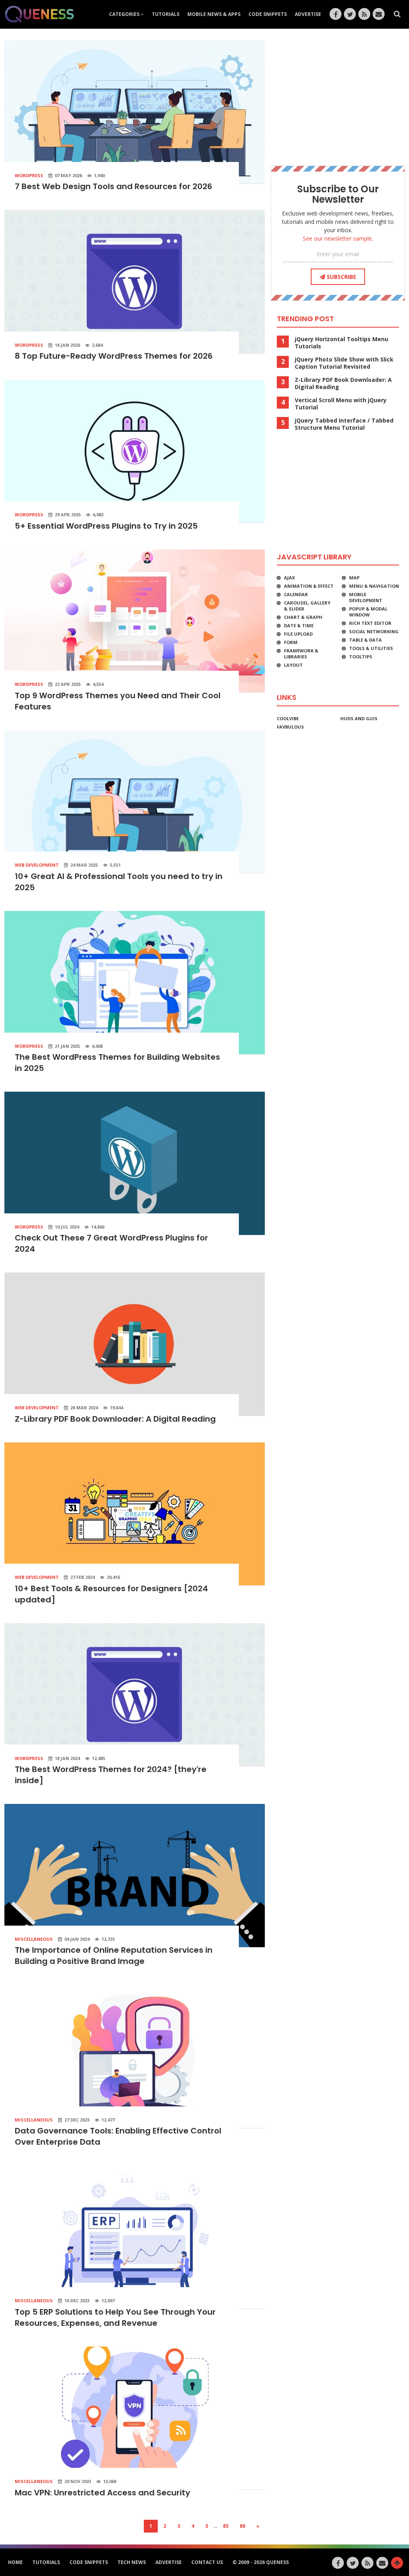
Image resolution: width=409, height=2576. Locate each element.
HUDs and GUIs (359, 718)
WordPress (29, 175)
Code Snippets (268, 14)
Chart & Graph (303, 617)
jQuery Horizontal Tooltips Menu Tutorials (341, 343)
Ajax (289, 578)
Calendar (296, 594)
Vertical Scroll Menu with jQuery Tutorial (341, 404)
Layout (293, 665)
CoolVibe (288, 718)
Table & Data (365, 640)
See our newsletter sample (337, 238)
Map (354, 578)
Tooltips (361, 657)
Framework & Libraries (301, 654)
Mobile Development (366, 597)
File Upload (298, 634)
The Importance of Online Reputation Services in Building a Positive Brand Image (114, 1956)
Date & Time (299, 625)
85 (226, 2526)
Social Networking (374, 631)
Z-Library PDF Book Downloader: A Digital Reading (115, 1419)
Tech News (132, 2562)
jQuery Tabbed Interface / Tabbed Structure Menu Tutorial (344, 424)
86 (242, 2526)
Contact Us (207, 2562)
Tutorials (166, 14)
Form (291, 642)
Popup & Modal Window (368, 612)
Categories (125, 14)
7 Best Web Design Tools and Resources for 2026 (113, 186)
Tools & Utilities (371, 648)
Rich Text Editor (370, 623)
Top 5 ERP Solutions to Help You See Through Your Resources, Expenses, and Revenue (115, 2317)
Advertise (308, 14)
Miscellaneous (34, 1939)
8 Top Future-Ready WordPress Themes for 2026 (114, 356)
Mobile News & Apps (214, 14)
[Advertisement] (338, 96)
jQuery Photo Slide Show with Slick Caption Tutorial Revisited (344, 363)
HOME (15, 2562)
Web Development (37, 865)
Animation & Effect (309, 586)
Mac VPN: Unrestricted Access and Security (102, 2493)
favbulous (290, 727)
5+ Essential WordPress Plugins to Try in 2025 (106, 526)
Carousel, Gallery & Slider (307, 606)
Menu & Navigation (374, 586)
